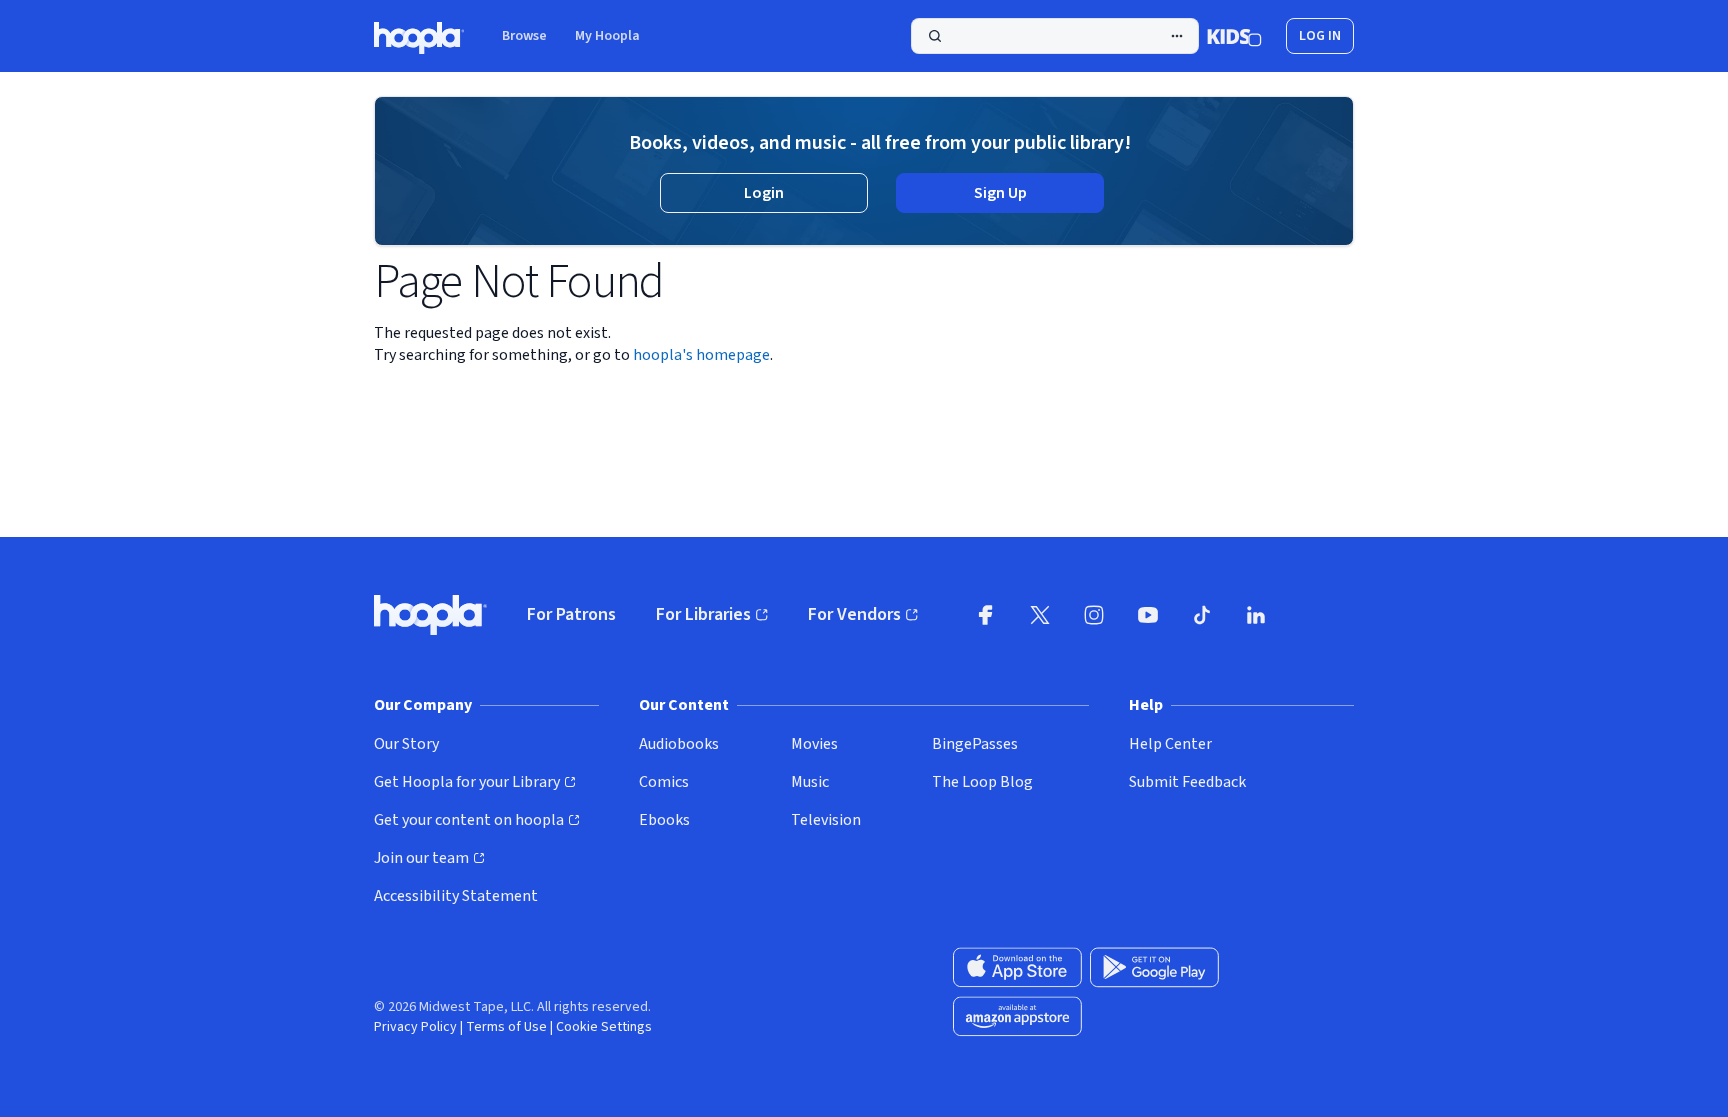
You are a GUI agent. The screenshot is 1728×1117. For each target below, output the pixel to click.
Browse (524, 36)
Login (764, 193)
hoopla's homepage (701, 355)
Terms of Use (506, 1027)
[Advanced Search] (1177, 36)
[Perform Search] (1055, 36)
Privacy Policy (415, 1027)
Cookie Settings (604, 1027)
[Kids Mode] (1234, 36)
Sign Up (1000, 193)
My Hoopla (607, 36)
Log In (1320, 36)
